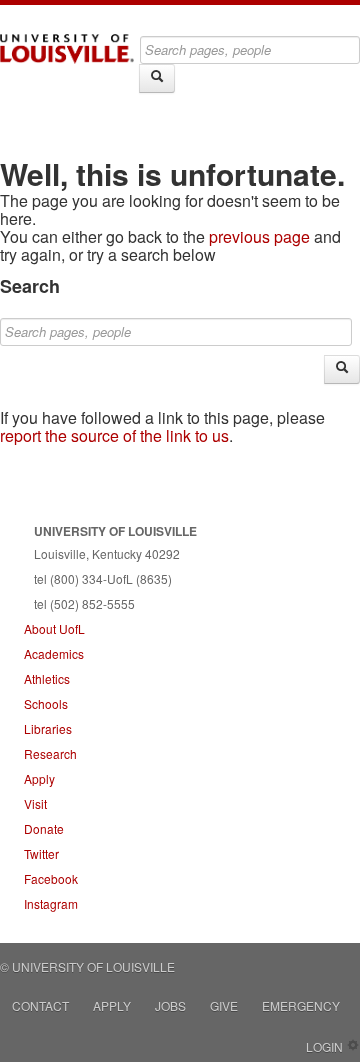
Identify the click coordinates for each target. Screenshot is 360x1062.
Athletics (47, 678)
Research (50, 753)
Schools (46, 703)
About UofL (54, 628)
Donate (44, 828)
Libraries (48, 728)
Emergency (301, 1005)
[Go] (157, 78)
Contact (40, 1005)
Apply (39, 778)
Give (224, 1005)
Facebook (51, 878)
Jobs (170, 1005)
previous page (259, 236)
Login (324, 1046)
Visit (35, 803)
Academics (54, 653)
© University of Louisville (87, 966)
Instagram (51, 903)
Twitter (41, 853)
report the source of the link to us (114, 435)
